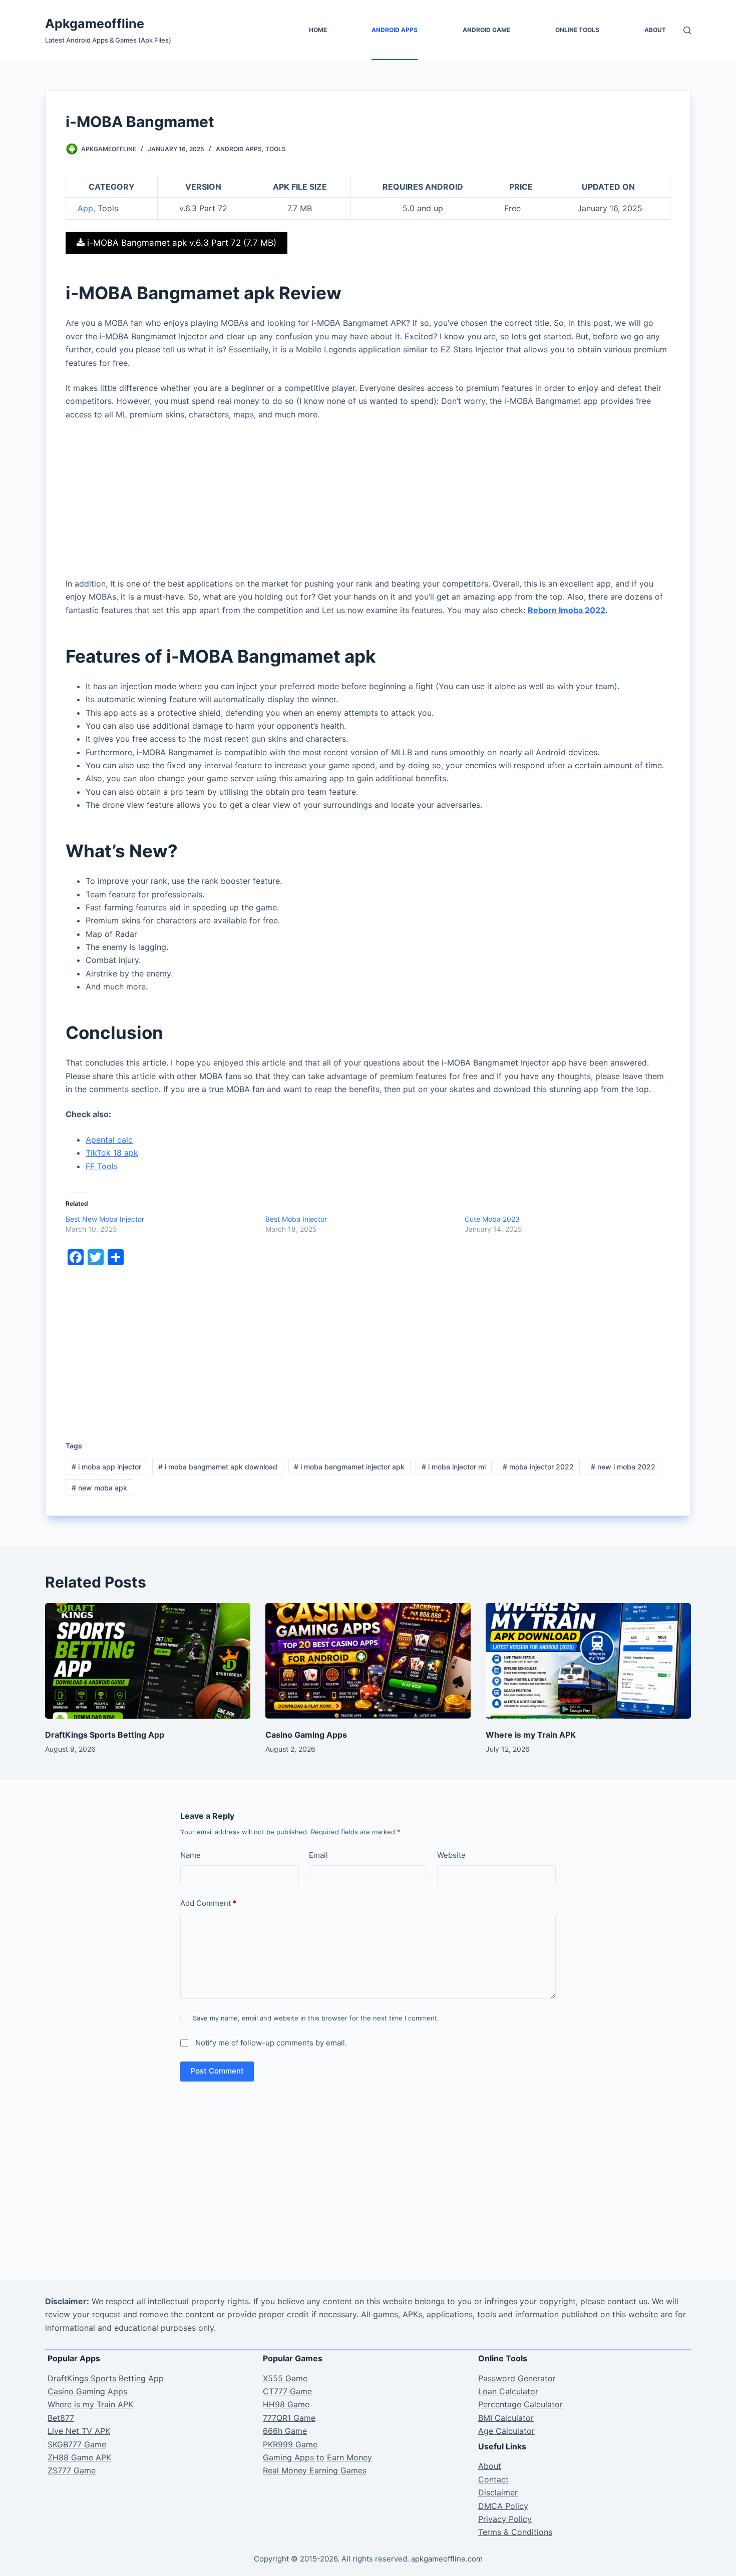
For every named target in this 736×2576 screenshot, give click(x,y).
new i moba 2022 (623, 1467)
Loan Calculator (508, 2391)
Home (318, 30)
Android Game (486, 30)
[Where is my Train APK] (588, 1661)
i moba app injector (106, 1467)
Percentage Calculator (520, 2404)
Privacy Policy (505, 2519)
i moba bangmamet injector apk (349, 1467)
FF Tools (102, 1166)
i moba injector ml (454, 1467)
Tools (276, 149)
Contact (493, 2479)
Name (191, 1855)
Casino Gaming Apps (306, 1735)
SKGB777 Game (77, 2444)
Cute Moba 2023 (492, 1219)
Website (451, 1855)
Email (318, 1855)
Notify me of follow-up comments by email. (271, 2043)
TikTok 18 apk (112, 1153)
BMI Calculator (506, 2418)
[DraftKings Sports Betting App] (148, 1661)
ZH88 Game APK (79, 2457)
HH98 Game (286, 2404)
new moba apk (99, 1488)
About (655, 30)
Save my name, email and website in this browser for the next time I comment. (316, 2018)
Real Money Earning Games (315, 2470)
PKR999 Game (290, 2444)
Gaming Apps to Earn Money (317, 2457)
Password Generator (517, 2378)
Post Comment (217, 2071)
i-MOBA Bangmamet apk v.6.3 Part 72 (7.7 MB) (180, 243)
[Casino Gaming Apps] (368, 1661)
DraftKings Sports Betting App (105, 1735)
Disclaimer (498, 2492)
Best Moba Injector (296, 1219)
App (85, 208)
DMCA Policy (503, 2506)
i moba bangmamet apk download (218, 1467)
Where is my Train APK (531, 1735)
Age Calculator (506, 2431)
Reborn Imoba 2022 (567, 610)
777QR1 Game (289, 2418)
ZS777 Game (72, 2470)
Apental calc (109, 1140)
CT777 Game (287, 2391)
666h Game (285, 2431)
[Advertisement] (368, 503)
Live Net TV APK (79, 2431)
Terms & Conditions (515, 2532)
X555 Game (285, 2378)
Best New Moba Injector (105, 1219)
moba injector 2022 (538, 1467)
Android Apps (395, 30)
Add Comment (208, 1903)
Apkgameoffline (95, 24)
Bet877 (61, 2418)
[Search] (687, 30)
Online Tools (577, 30)
